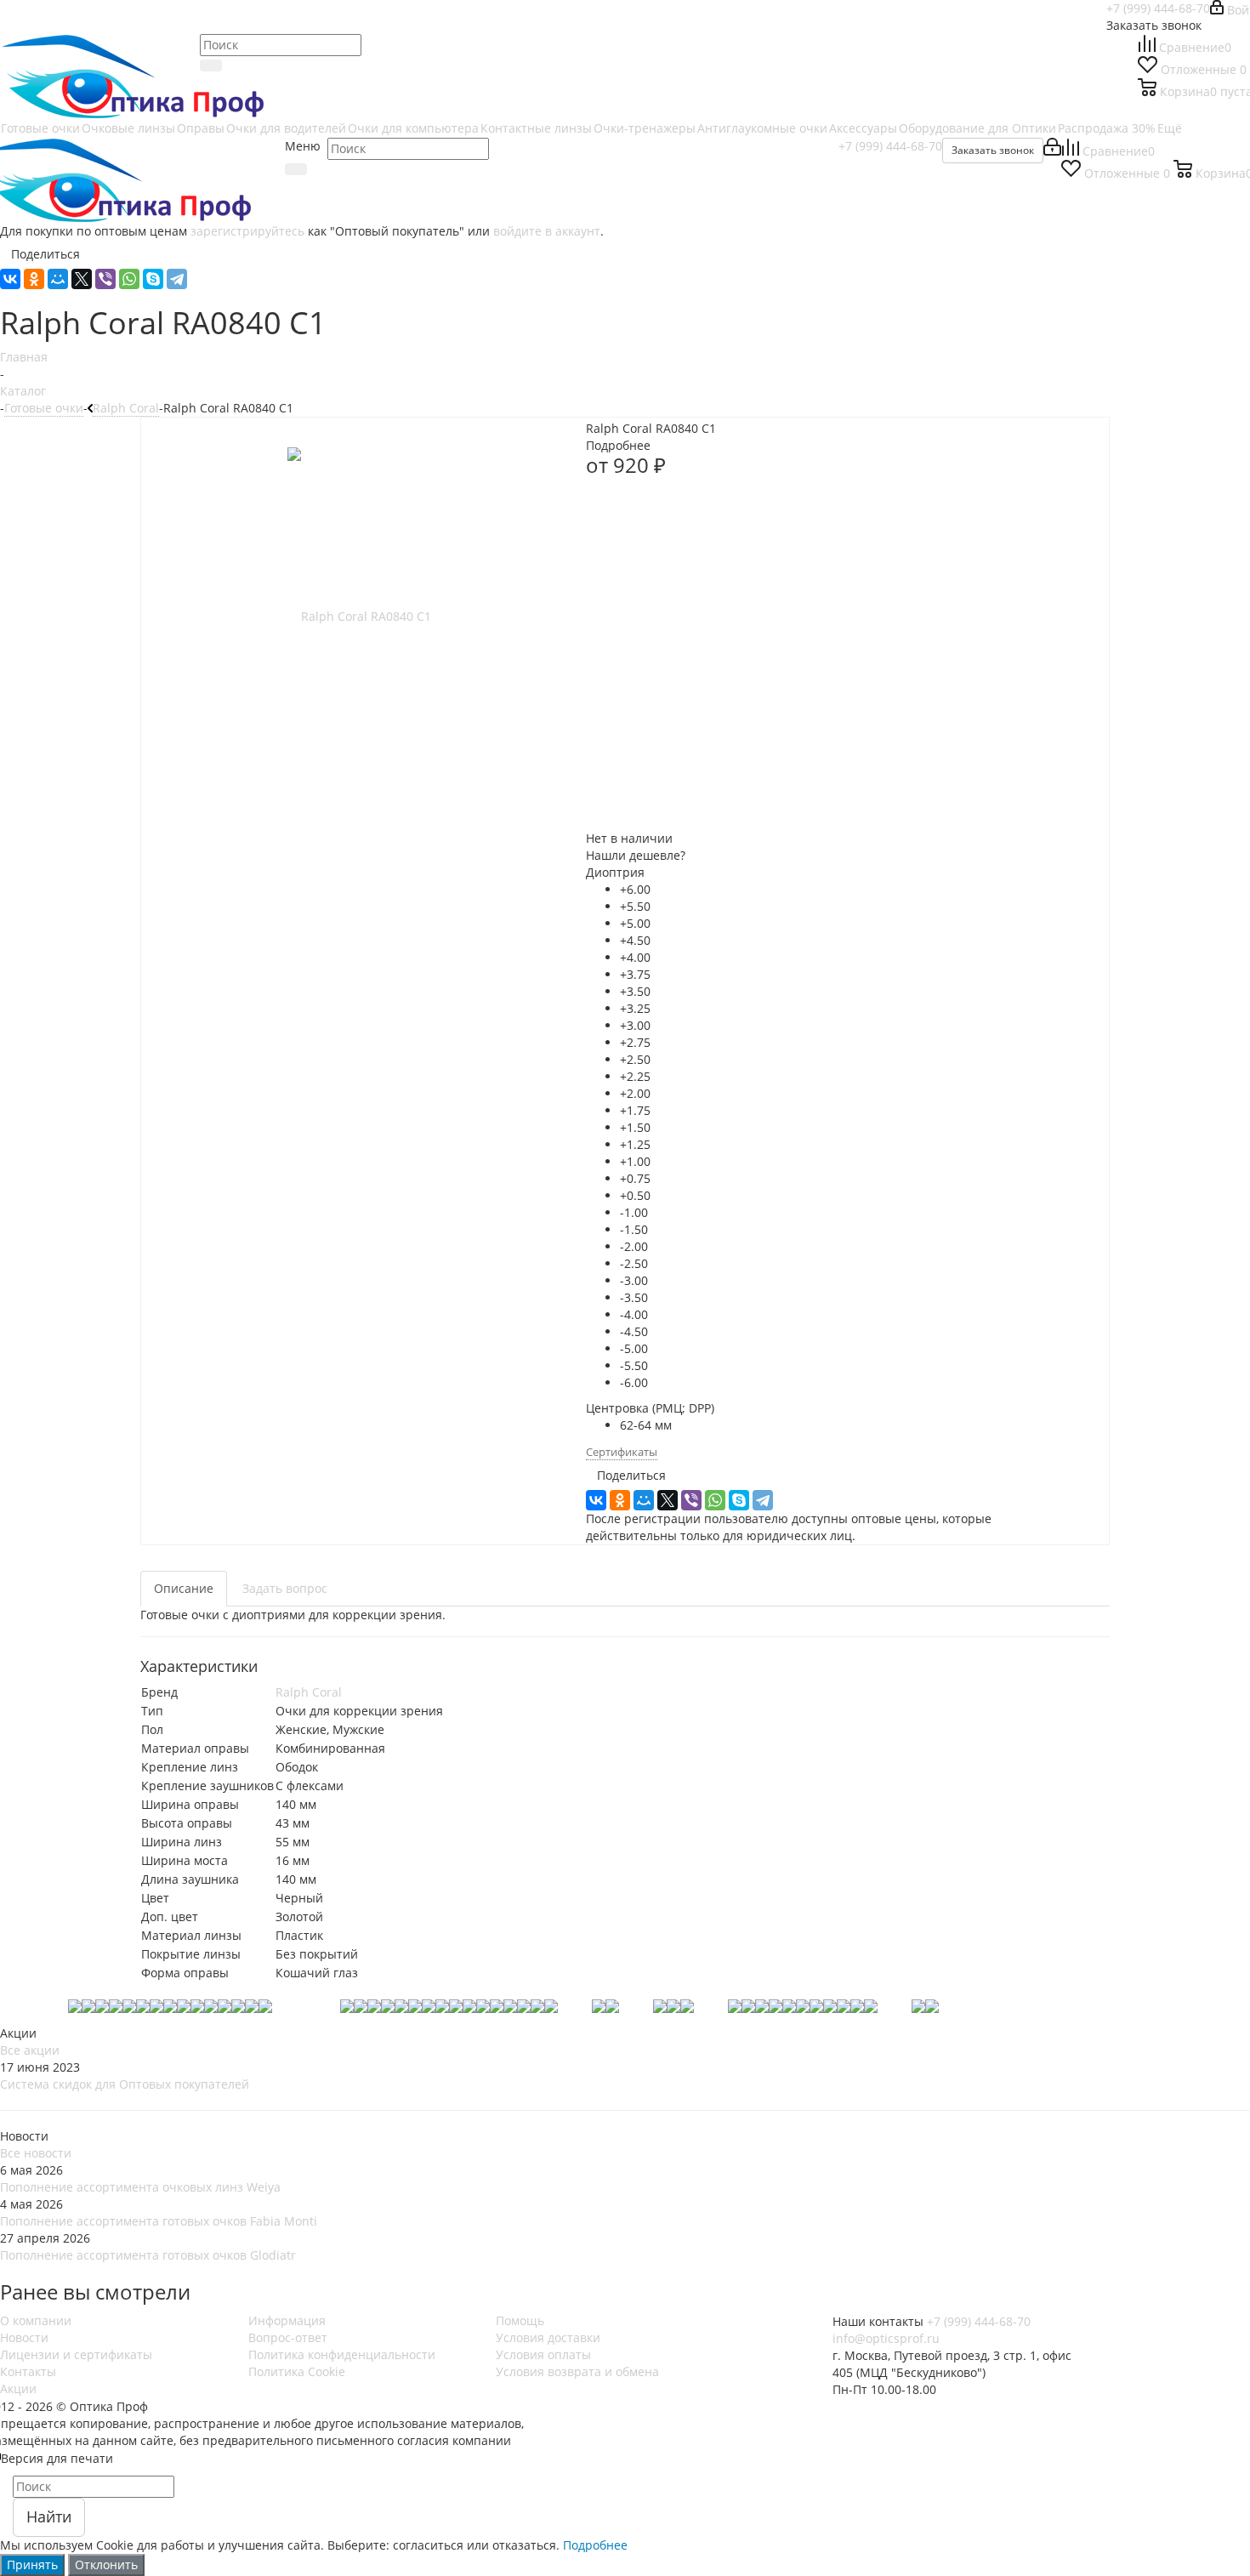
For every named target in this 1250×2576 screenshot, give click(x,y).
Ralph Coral (309, 1692)
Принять (32, 2565)
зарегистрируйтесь (247, 231)
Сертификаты (622, 1452)
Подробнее (595, 2545)
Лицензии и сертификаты (76, 2354)
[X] (82, 279)
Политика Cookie (297, 2371)
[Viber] (105, 279)
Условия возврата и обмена (577, 2371)
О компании (36, 2320)
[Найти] (296, 169)
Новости (24, 2337)
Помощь (520, 2320)
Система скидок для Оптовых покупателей (125, 2084)
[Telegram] (177, 279)
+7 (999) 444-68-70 (1158, 8)
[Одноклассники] (34, 279)
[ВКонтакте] (10, 279)
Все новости (36, 2153)
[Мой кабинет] (1052, 151)
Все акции (30, 2050)
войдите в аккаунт (547, 231)
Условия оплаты (543, 2354)
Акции (18, 2388)
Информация (287, 2320)
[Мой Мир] (58, 279)
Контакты (28, 2371)
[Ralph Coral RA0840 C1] (359, 615)
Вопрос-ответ (288, 2337)
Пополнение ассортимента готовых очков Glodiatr (148, 2255)
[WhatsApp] (129, 279)
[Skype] (153, 279)
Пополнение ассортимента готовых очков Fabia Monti (159, 2221)
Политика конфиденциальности (342, 2354)
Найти (49, 2516)
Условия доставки (548, 2337)
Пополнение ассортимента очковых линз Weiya (140, 2187)
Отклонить (106, 2565)
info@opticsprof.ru (886, 2338)
